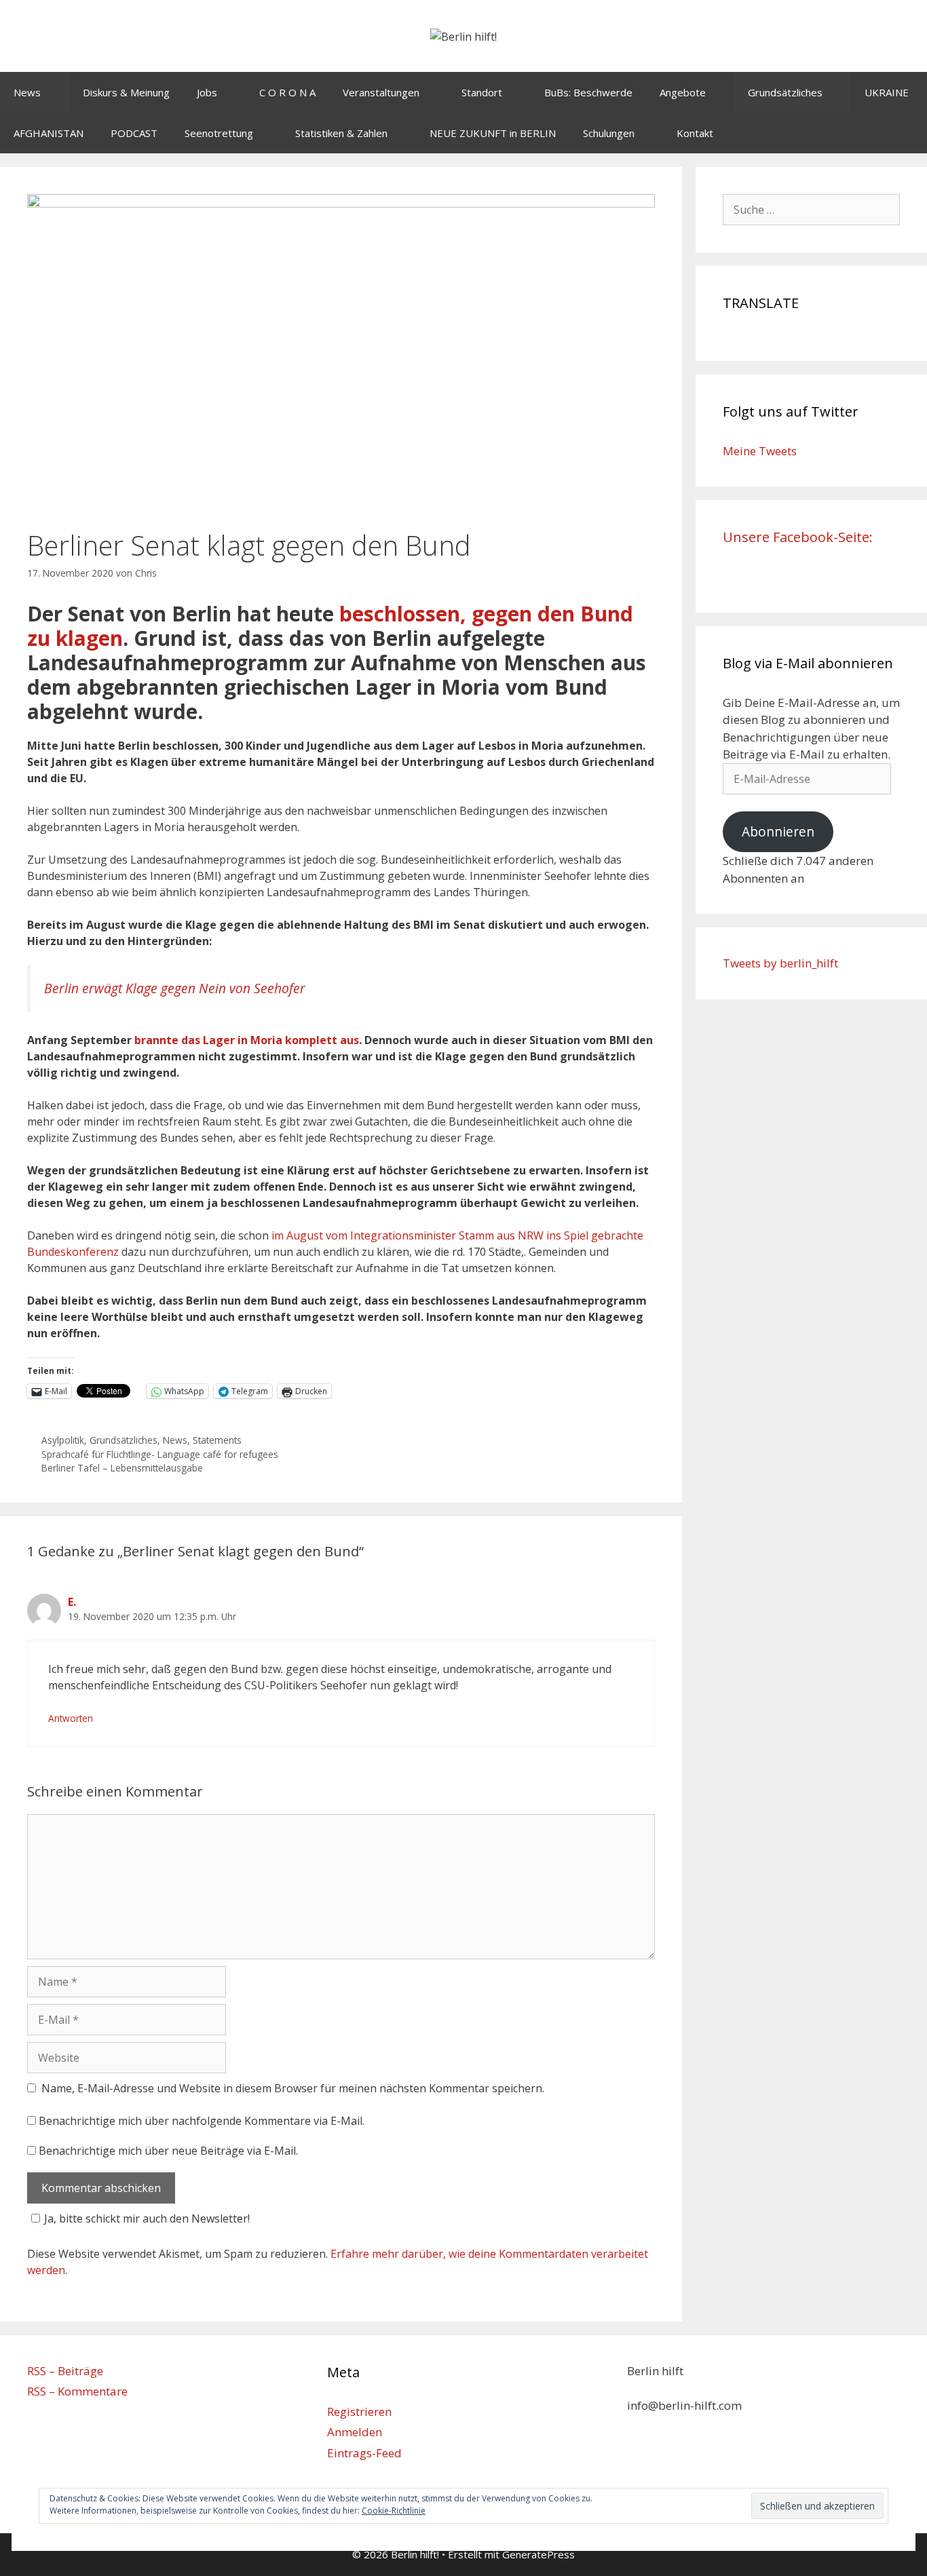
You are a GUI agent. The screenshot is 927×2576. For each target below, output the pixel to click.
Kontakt (695, 133)
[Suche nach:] (812, 209)
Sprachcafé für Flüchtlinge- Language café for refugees (160, 1454)
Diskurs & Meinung (126, 92)
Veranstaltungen (381, 92)
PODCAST (134, 133)
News (27, 92)
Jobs (207, 92)
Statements (217, 1440)
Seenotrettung (219, 133)
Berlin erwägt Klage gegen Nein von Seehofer (175, 988)
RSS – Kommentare (77, 2391)
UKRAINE (887, 92)
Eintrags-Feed (364, 2453)
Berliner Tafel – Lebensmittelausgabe (122, 1468)
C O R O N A (287, 92)
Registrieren (359, 2411)
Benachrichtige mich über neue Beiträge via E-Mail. (168, 2151)
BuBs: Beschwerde (588, 92)
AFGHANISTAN (49, 133)
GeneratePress (538, 2554)
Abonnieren (778, 832)
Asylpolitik (63, 1440)
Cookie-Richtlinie (394, 2511)
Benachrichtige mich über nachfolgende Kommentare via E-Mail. (202, 2121)
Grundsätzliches (785, 92)
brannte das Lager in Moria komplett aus (247, 1040)
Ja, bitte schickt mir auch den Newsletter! (147, 2218)
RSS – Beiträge (65, 2371)
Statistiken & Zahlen (341, 133)
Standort (482, 92)
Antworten (71, 1718)
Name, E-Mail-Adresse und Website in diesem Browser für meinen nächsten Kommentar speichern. (293, 2088)
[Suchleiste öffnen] (907, 133)
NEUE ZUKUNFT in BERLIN (493, 133)
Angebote (683, 92)
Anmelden (355, 2432)
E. (72, 1602)
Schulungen (609, 133)
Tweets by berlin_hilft (780, 963)
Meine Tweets (760, 451)
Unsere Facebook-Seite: (798, 537)
